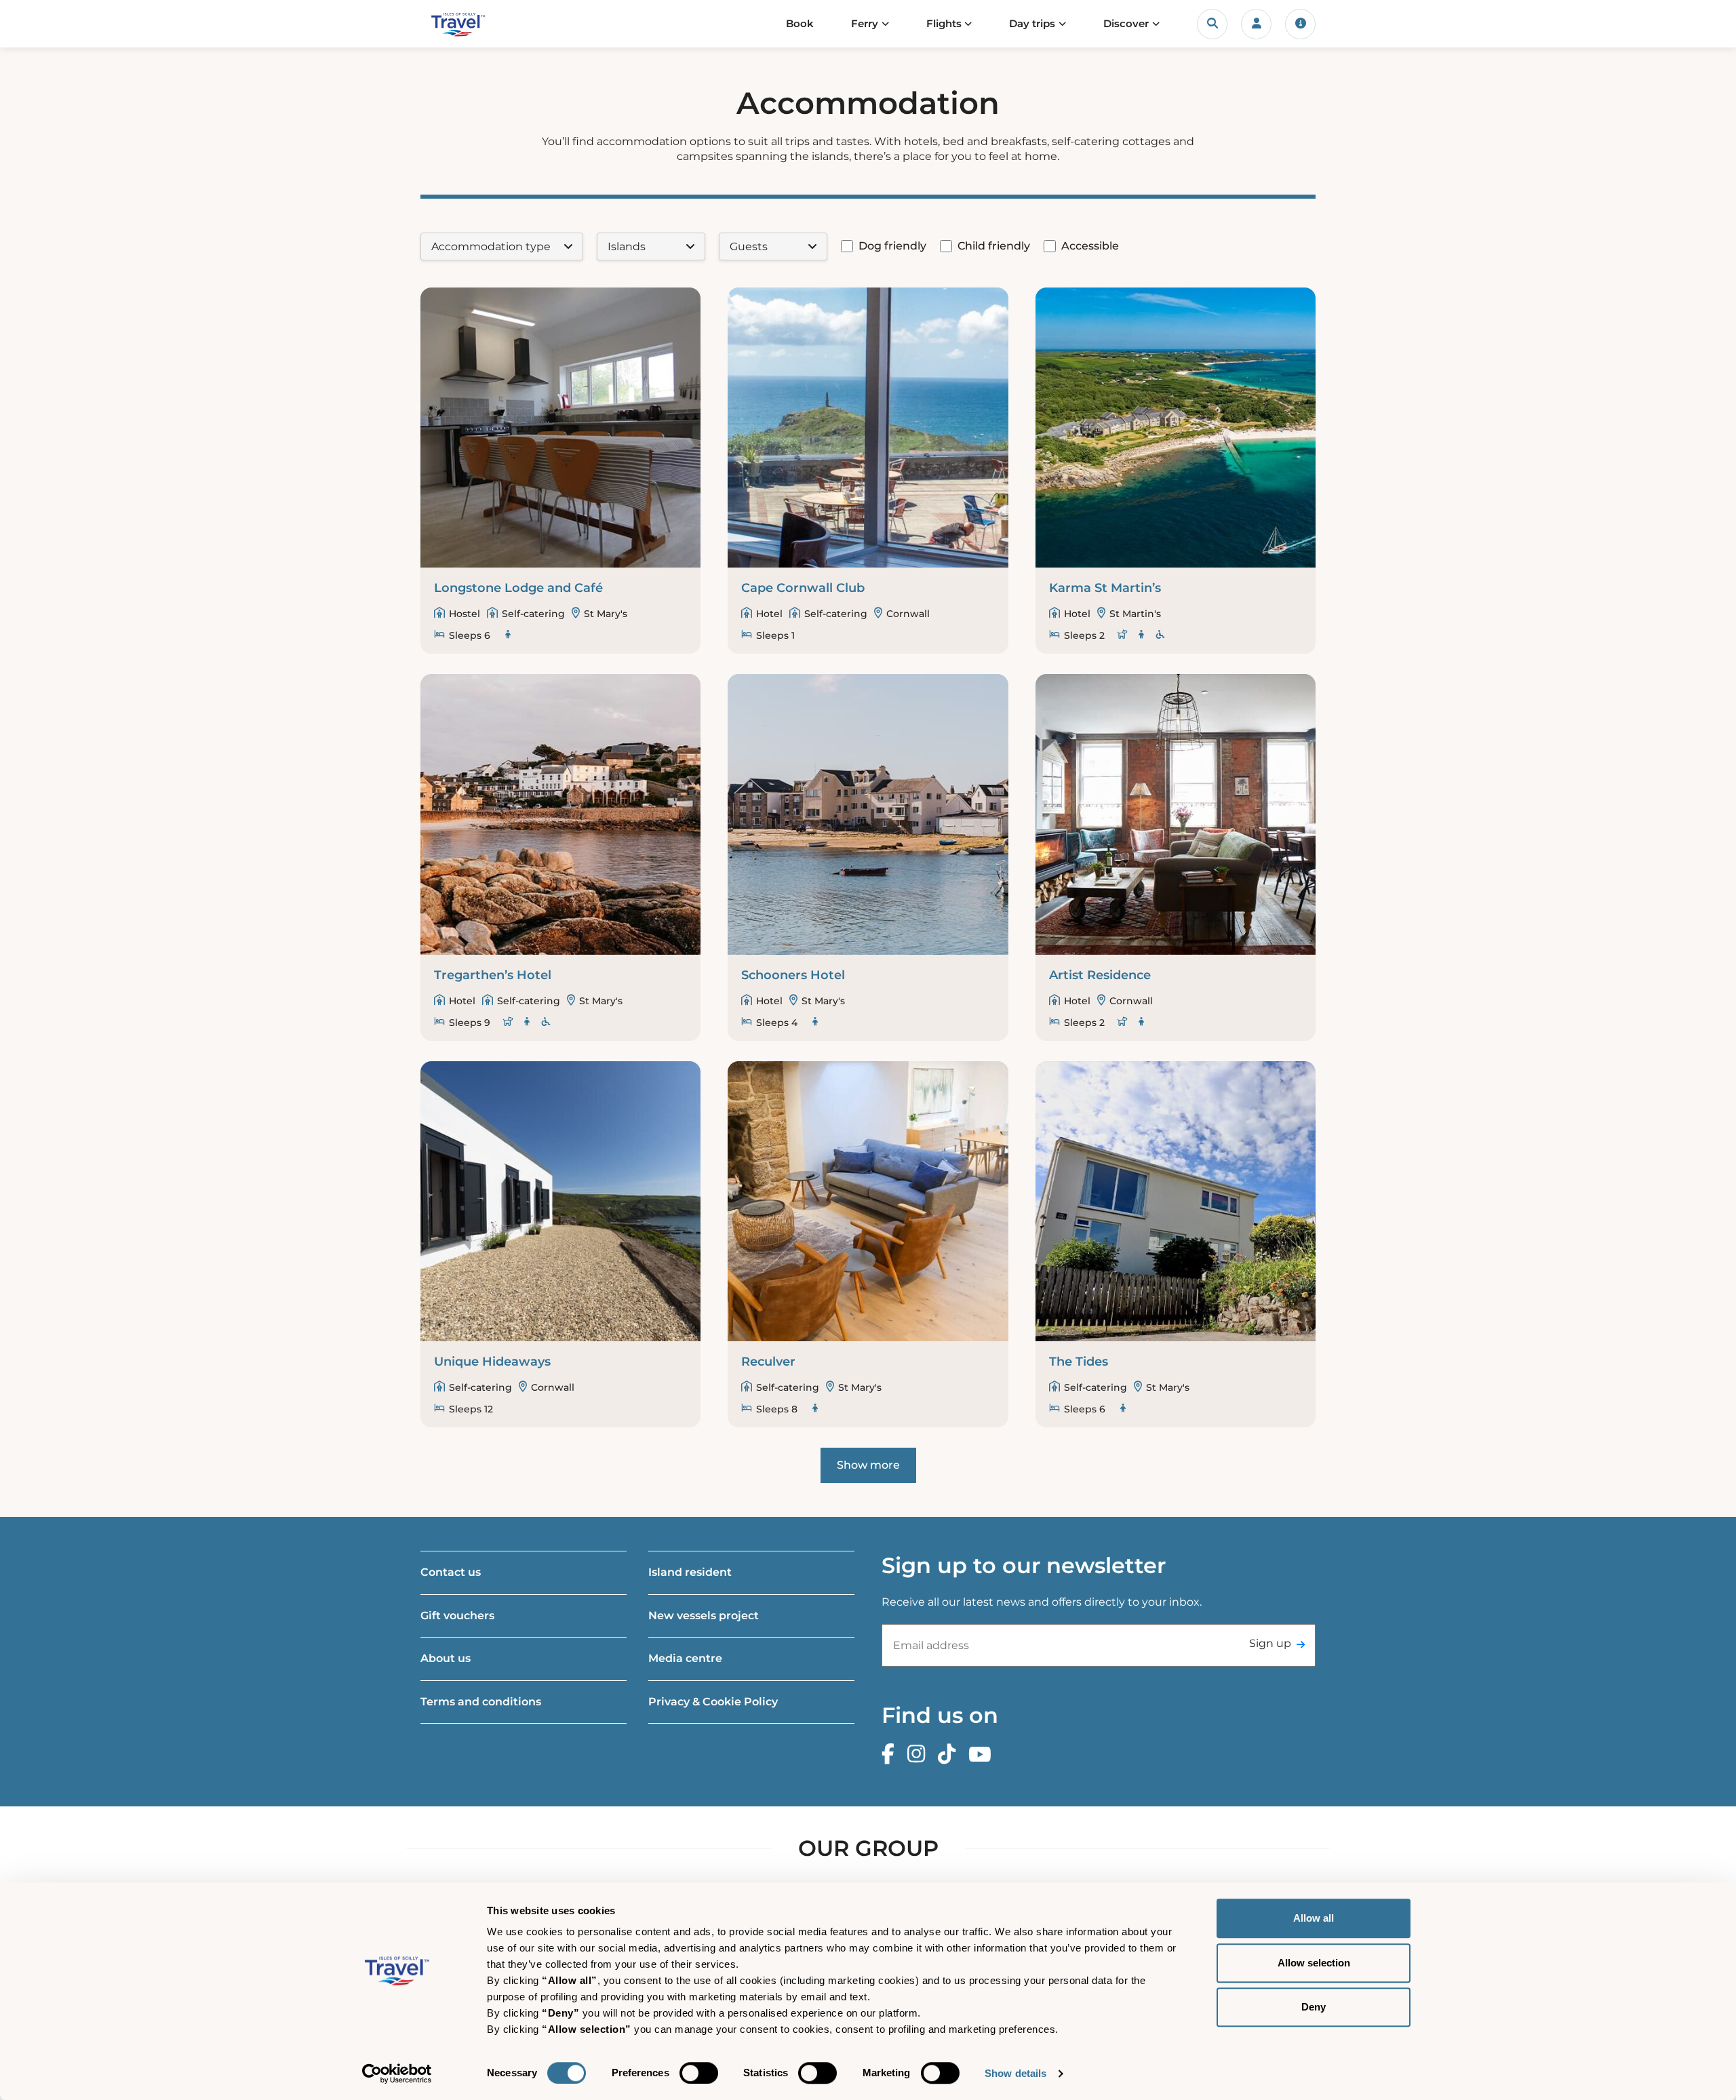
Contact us (451, 1572)
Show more (868, 1465)
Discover (1126, 23)
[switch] (699, 2073)
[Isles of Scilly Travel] (484, 24)
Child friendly (994, 246)
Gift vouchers (457, 1616)
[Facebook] (891, 1755)
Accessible (1090, 246)
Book (800, 23)
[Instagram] (920, 1755)
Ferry (865, 23)
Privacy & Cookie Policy (713, 1702)
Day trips (1032, 23)
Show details (1015, 2073)
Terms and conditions (481, 1702)
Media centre (685, 1658)
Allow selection (1314, 1963)
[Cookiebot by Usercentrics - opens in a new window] (397, 2074)
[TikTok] (950, 1755)
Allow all (1314, 1918)
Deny (1314, 2007)
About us (446, 1658)
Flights (944, 23)
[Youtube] (983, 1755)
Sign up (1270, 1643)
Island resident (690, 1572)
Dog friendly (892, 246)
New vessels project (704, 1616)
